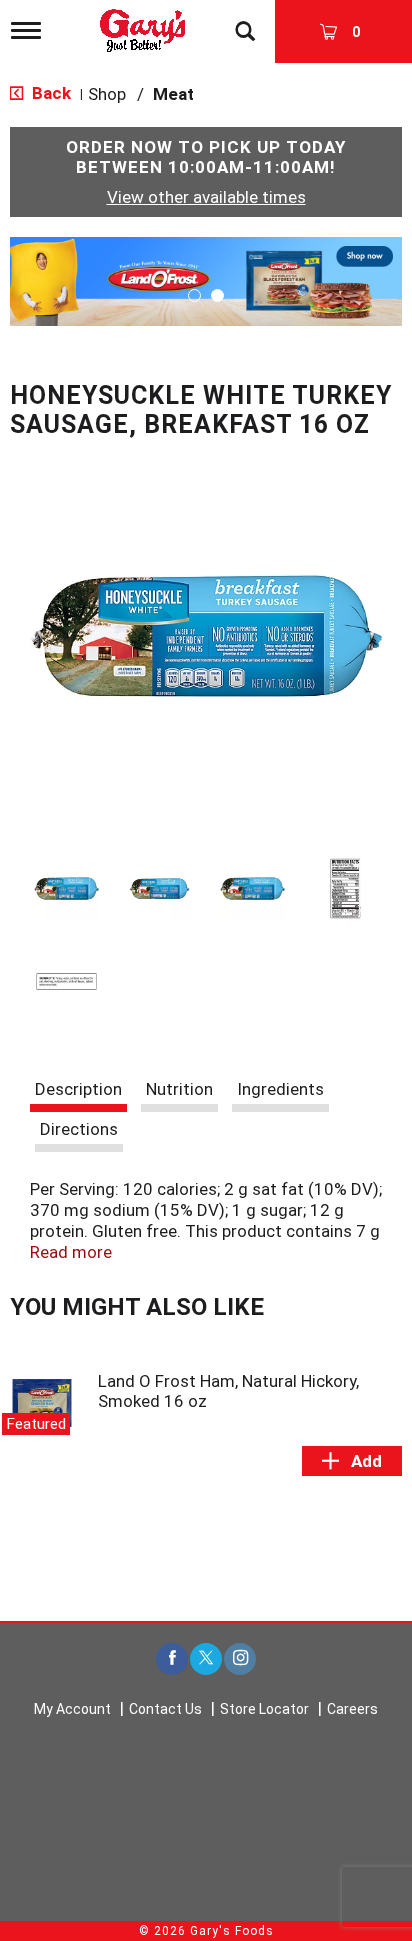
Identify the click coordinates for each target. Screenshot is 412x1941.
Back (49, 93)
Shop (107, 94)
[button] (206, 280)
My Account (72, 1709)
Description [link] (78, 1089)
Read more (71, 1252)
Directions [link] (79, 1129)
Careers (352, 1709)
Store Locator (264, 1709)
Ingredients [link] (280, 1089)
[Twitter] (206, 1659)
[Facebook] (172, 1659)
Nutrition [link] (179, 1089)
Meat (173, 94)
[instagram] (240, 1659)
